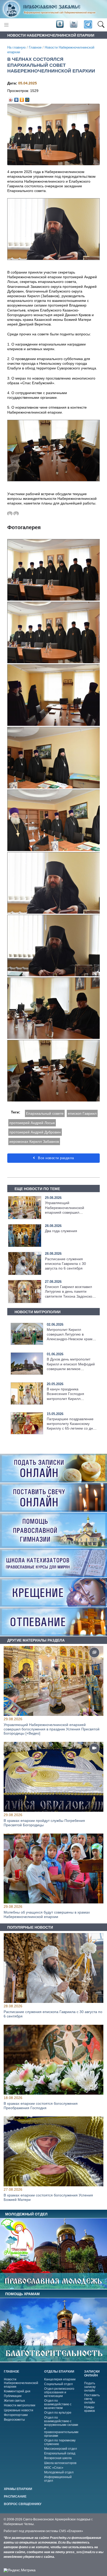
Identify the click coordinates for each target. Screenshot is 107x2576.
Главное (35, 48)
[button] (101, 25)
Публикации (13, 2396)
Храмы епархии (18, 2489)
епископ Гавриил (82, 1113)
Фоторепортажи (16, 2415)
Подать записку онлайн (90, 2387)
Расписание (15, 2497)
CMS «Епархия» (71, 2531)
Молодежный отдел (59, 2472)
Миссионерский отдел (61, 2449)
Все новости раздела (55, 1158)
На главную (16, 48)
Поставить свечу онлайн (92, 2399)
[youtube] (73, 24)
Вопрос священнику (23, 2504)
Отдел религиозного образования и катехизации (59, 2392)
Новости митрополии (20, 2405)
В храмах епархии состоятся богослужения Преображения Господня (41, 2105)
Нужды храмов (89, 2409)
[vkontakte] (60, 24)
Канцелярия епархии (60, 2379)
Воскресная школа (58, 2458)
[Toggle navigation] (6, 25)
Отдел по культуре (58, 2413)
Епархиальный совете (45, 1113)
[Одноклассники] (22, 98)
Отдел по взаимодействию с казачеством (58, 2404)
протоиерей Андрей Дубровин (35, 1132)
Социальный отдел (58, 2384)
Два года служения (61, 1231)
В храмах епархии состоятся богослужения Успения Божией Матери (48, 2197)
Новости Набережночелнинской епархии (21, 2383)
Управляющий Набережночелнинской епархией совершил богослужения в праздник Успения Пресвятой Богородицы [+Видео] (52, 1729)
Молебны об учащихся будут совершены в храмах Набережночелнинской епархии (47, 1914)
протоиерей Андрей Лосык (32, 1123)
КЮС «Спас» (54, 2468)
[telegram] (88, 25)
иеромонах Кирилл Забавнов (34, 1141)
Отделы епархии (59, 2372)
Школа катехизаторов (60, 2463)
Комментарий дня (17, 2391)
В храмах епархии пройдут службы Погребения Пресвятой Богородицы (44, 1823)
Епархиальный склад (60, 2453)
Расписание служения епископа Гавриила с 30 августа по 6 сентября (65, 1264)
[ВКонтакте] (16, 98)
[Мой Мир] (27, 98)
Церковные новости (19, 2410)
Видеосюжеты (14, 2420)
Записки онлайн (92, 2373)
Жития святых (14, 2401)
